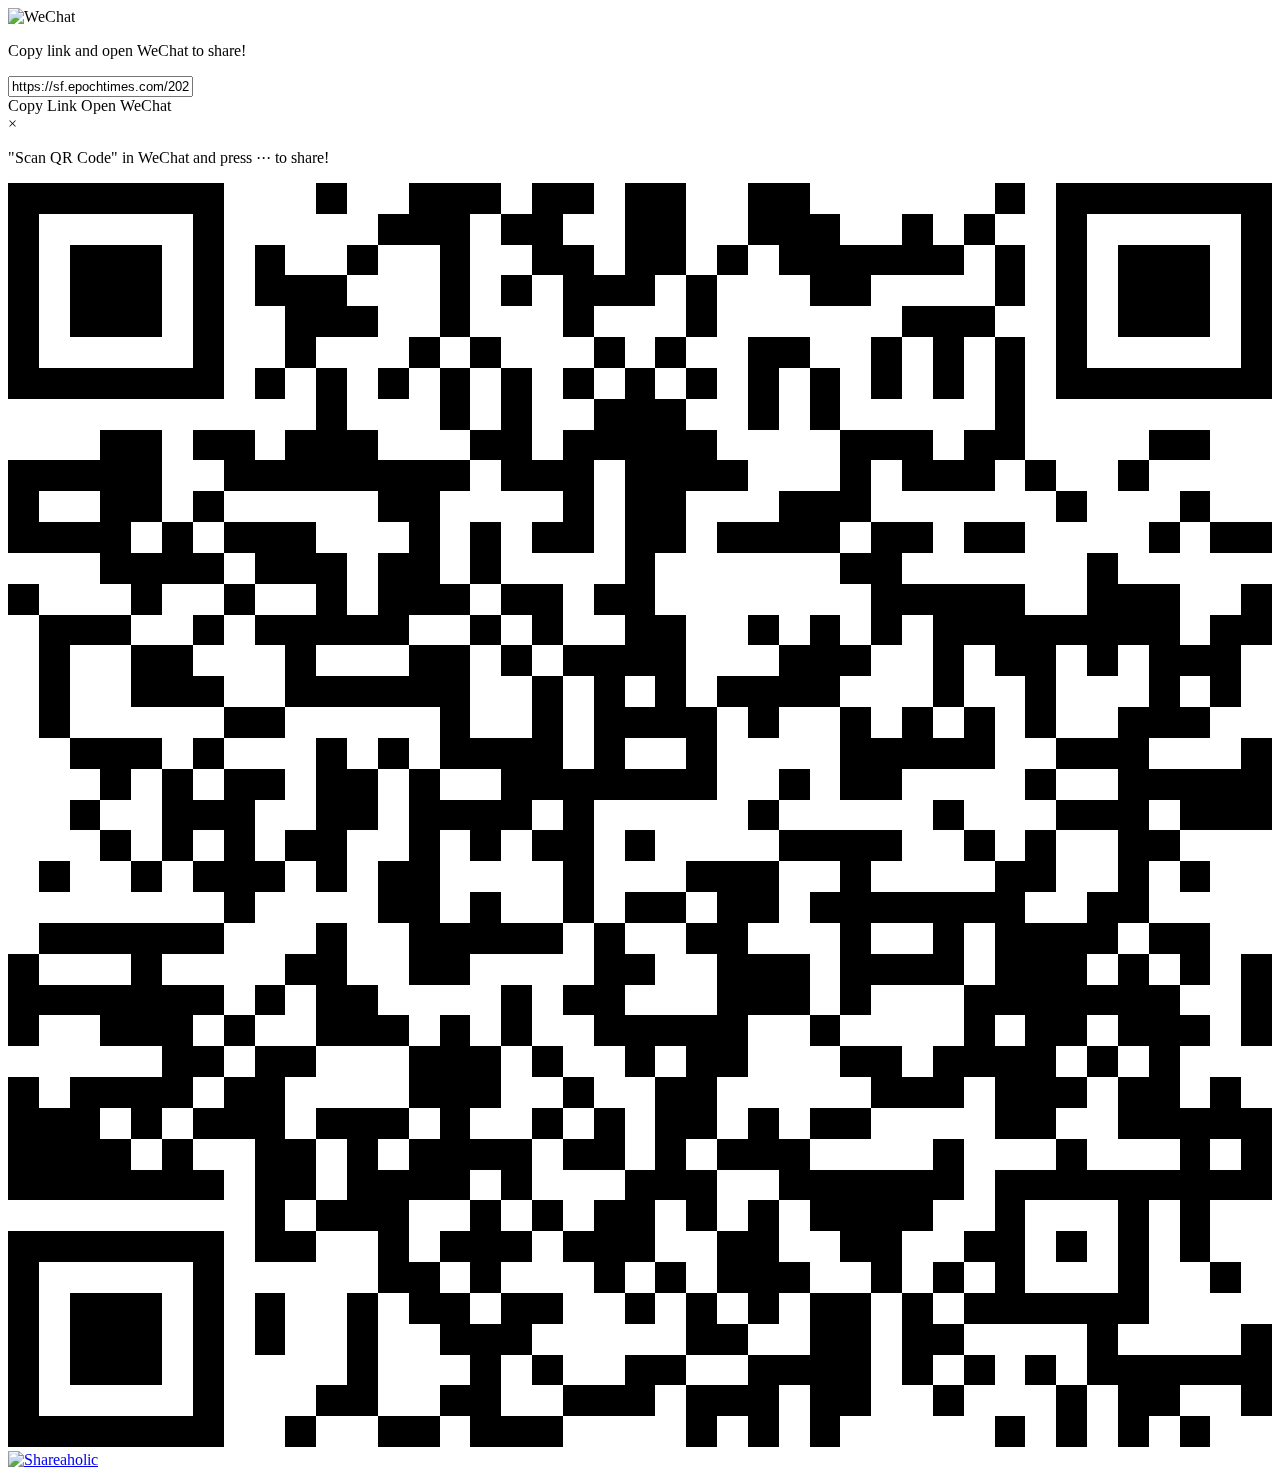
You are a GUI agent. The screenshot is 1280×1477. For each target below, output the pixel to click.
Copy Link (42, 105)
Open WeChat (126, 105)
